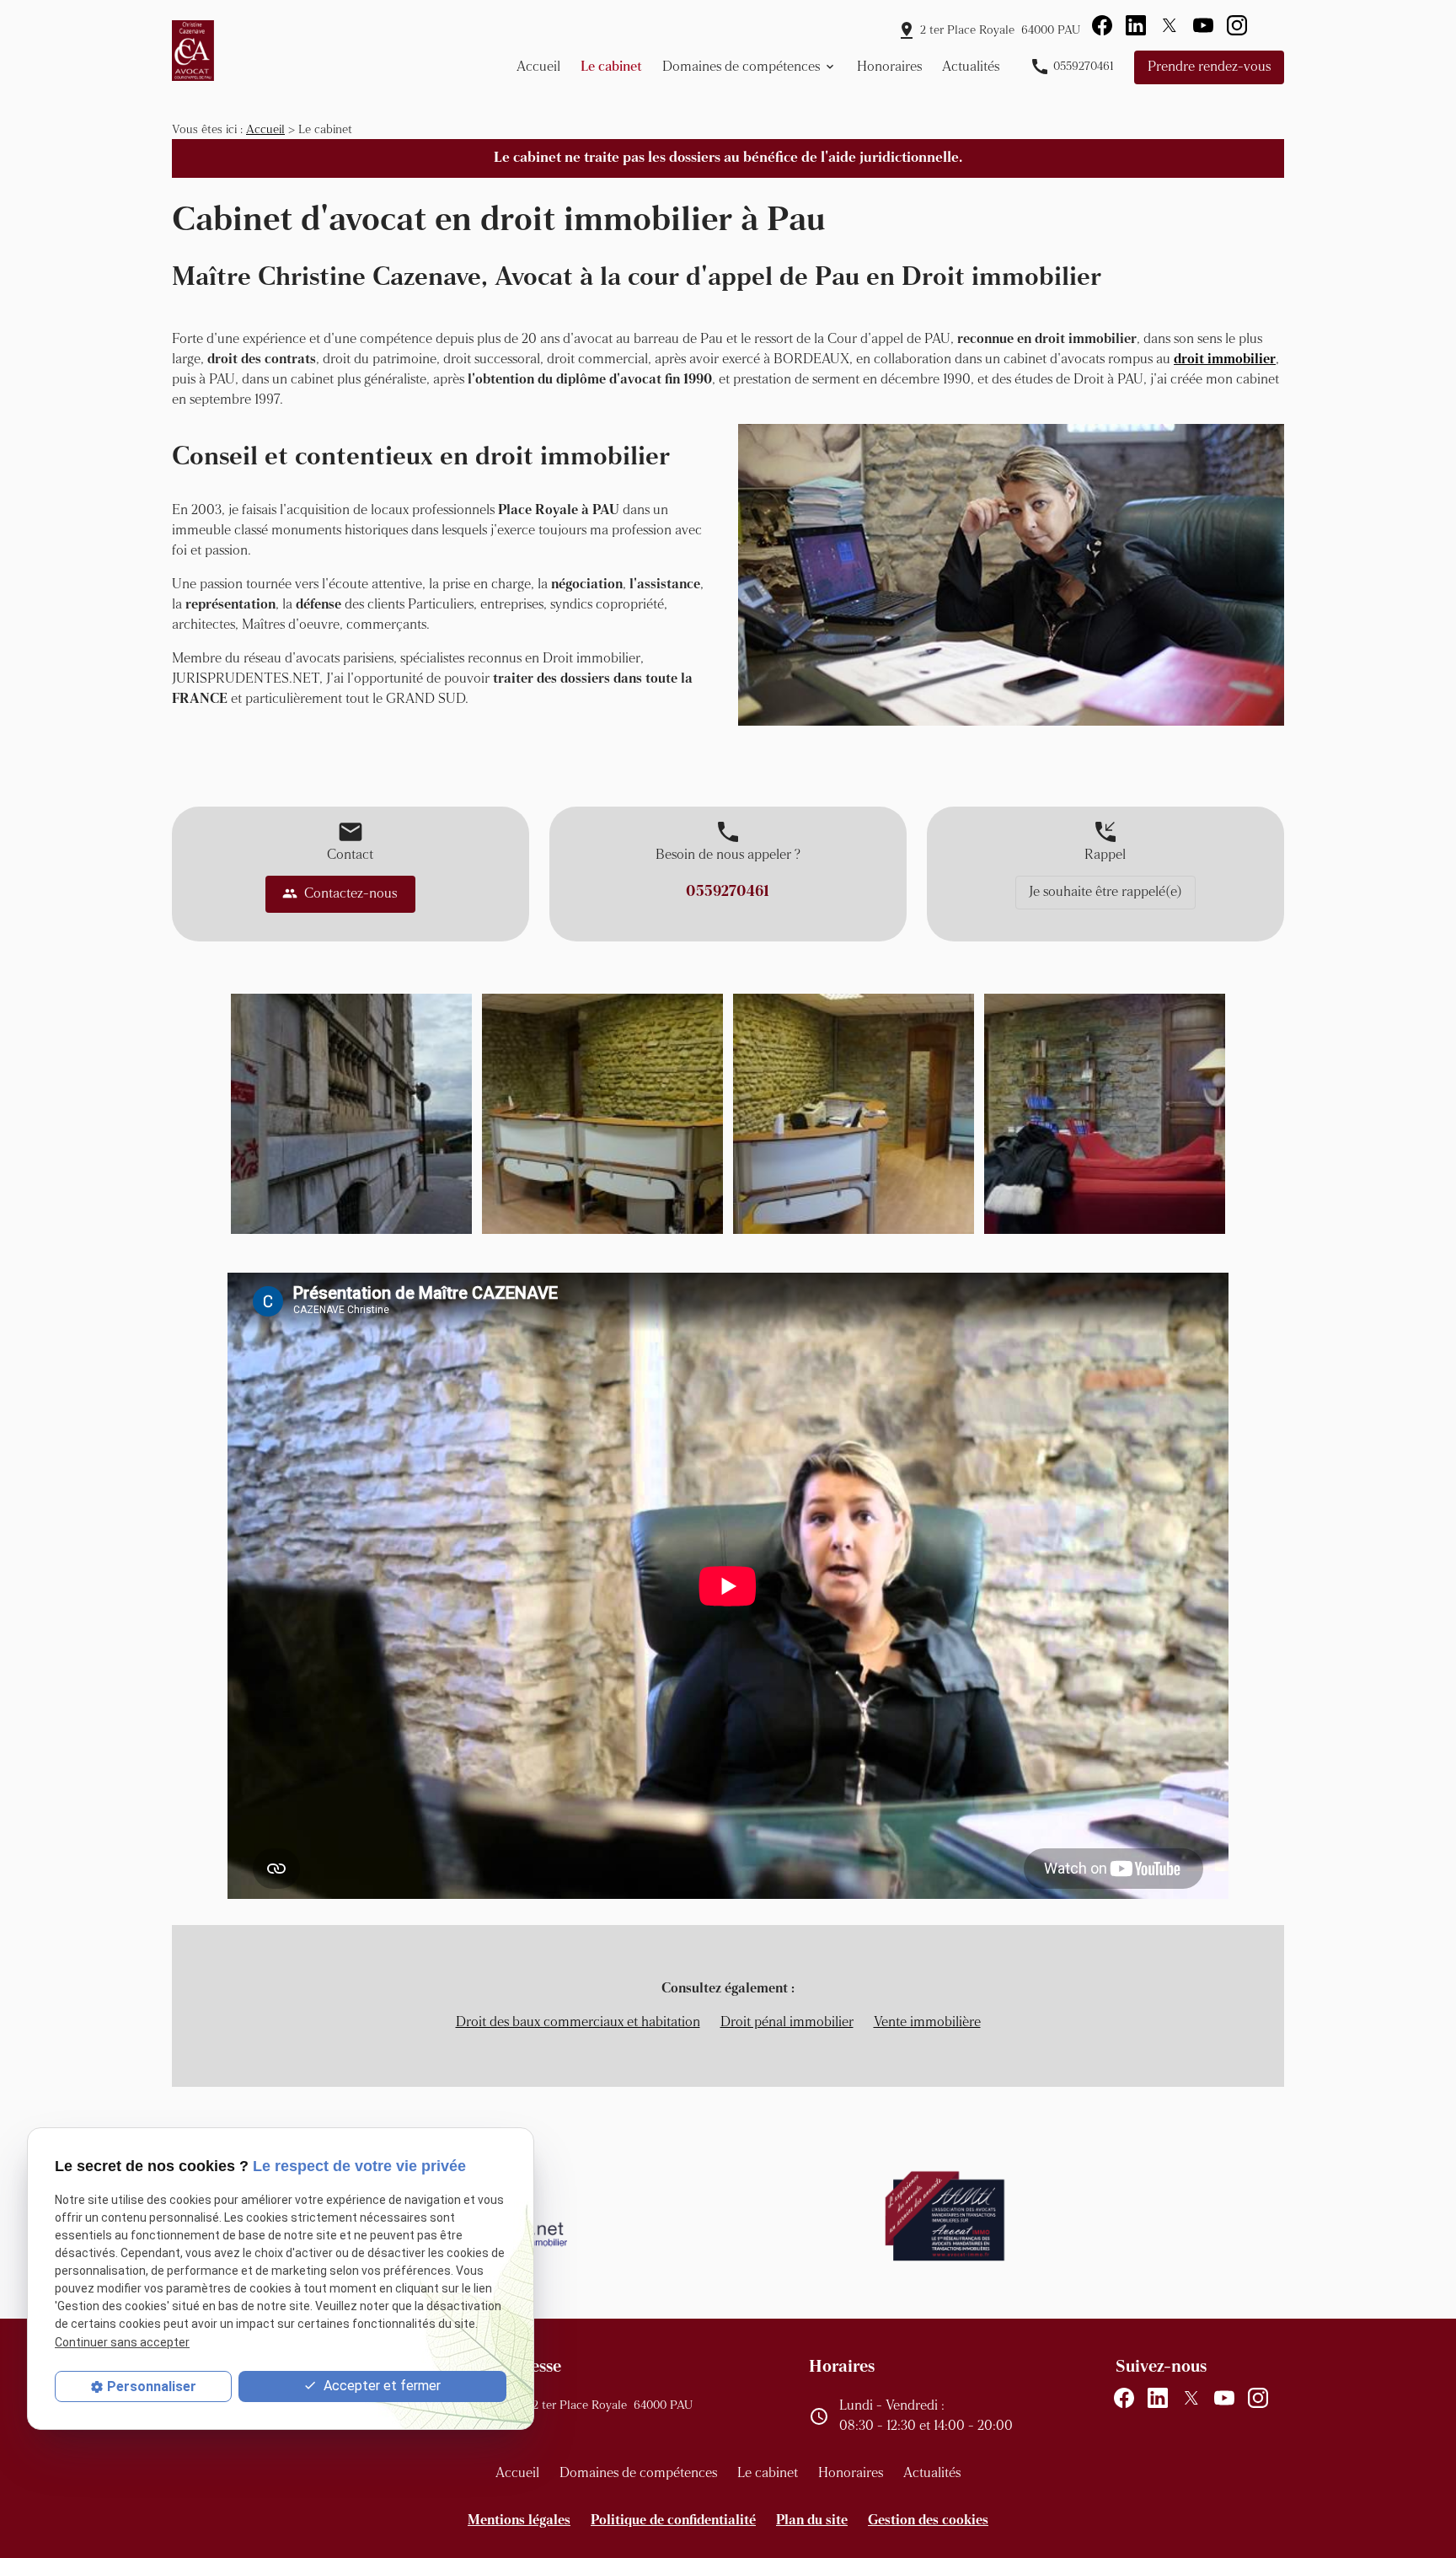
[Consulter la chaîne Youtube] (1203, 25)
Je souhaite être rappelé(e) (1105, 893)
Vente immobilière (927, 2023)
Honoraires (889, 67)
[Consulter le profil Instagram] (1237, 25)
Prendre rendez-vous (1209, 67)
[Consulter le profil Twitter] (1170, 25)
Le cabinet (611, 67)
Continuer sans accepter (122, 2342)
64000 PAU (1000, 31)
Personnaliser (152, 2386)
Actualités (971, 67)
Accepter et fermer (380, 2386)
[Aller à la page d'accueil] (193, 51)
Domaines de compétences (741, 67)
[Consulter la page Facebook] (1102, 25)
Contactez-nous (340, 893)
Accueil (538, 67)
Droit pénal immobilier (787, 2023)
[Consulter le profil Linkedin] (1136, 25)
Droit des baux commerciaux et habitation (578, 2023)
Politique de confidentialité (673, 2521)
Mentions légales (519, 2521)
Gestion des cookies (928, 2521)
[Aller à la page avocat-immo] (945, 2216)
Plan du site (812, 2521)
